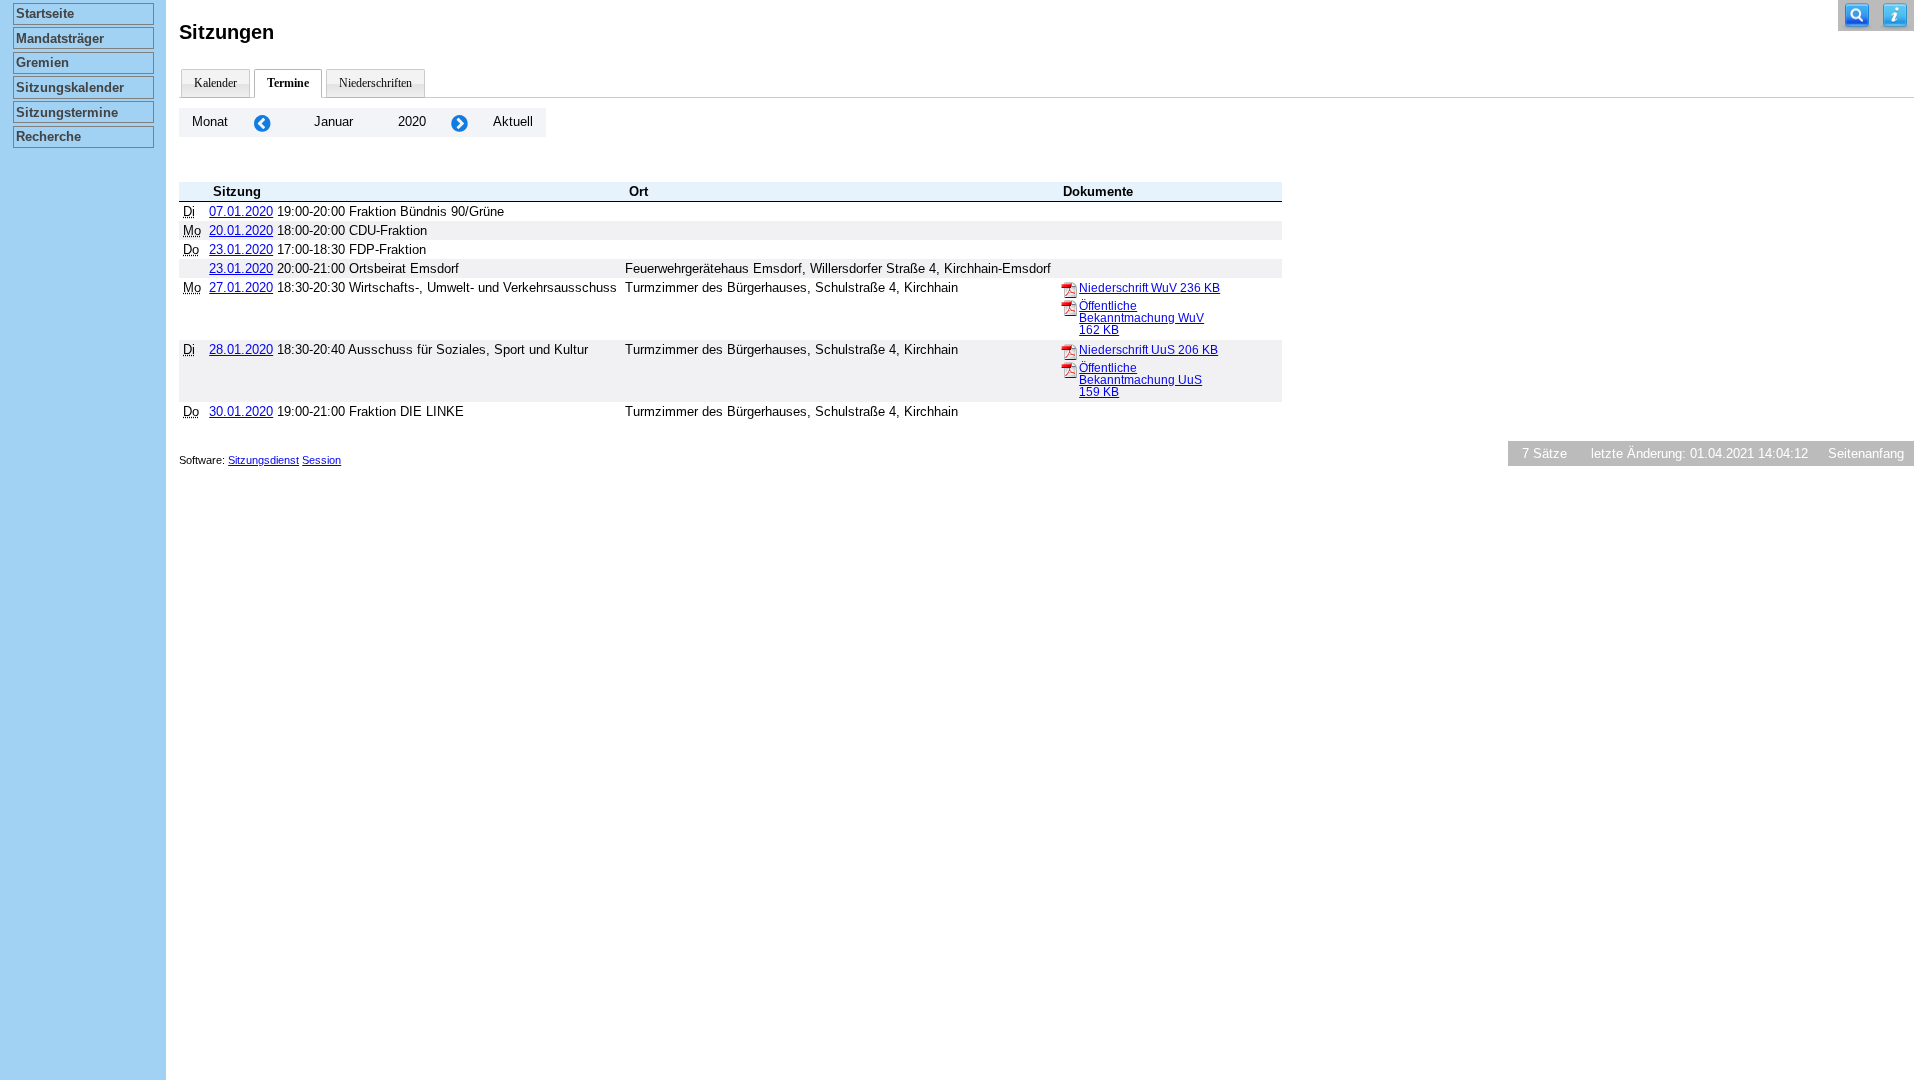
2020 (412, 121)
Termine (288, 83)
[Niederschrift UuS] (1069, 351)
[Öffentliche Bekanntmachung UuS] (1069, 369)
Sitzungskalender (70, 87)
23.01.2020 (241, 249)
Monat (210, 121)
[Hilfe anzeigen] (1895, 15)
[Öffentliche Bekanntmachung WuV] (1069, 307)
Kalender (215, 83)
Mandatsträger (60, 38)
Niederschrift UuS (1148, 350)
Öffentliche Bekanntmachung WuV (1141, 318)
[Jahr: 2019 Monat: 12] (262, 122)
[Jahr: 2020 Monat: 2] (459, 122)
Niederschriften (375, 83)
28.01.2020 (241, 349)
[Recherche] (1857, 15)
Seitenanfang (1866, 453)
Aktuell (513, 121)
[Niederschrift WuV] (1069, 289)
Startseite (45, 13)
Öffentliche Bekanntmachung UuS (1140, 380)
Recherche (48, 136)
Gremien (42, 62)
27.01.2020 (241, 287)
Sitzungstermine (67, 112)
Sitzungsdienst (263, 460)
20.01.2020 (241, 230)
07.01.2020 (241, 211)
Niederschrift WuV (1149, 288)
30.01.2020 (241, 411)
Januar (333, 121)
